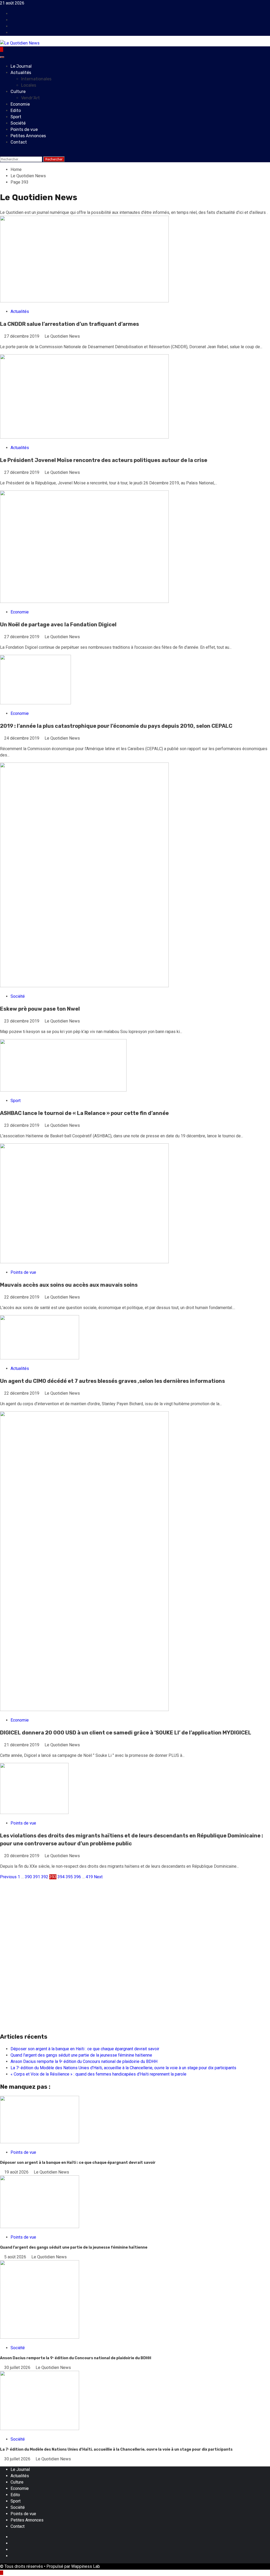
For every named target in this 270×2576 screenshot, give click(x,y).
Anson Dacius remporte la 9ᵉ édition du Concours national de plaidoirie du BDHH (84, 2061)
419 (89, 1877)
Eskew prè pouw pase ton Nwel (40, 1009)
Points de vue (24, 129)
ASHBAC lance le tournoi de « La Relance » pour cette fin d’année (84, 1113)
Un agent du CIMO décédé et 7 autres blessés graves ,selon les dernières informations (112, 1381)
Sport (16, 117)
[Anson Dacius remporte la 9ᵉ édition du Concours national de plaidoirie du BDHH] (40, 2337)
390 (28, 1877)
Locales (29, 85)
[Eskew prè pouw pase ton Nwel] (84, 986)
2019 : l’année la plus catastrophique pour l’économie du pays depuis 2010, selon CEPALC (116, 726)
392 (45, 1877)
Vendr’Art (30, 98)
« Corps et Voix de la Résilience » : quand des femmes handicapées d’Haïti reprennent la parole (98, 2074)
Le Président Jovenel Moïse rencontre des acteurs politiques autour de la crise (104, 460)
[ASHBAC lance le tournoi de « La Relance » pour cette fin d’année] (63, 1090)
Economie (20, 104)
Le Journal (21, 66)
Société (18, 123)
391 (37, 1877)
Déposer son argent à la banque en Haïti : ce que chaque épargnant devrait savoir (85, 2049)
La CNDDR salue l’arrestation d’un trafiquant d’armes (69, 324)
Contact (19, 142)
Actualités (21, 73)
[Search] (2, 153)
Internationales (36, 79)
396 (77, 1877)
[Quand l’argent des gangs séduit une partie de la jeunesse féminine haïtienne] (40, 2227)
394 (61, 1877)
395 (69, 1877)
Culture (18, 92)
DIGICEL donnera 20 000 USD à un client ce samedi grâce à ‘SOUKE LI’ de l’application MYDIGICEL (126, 1733)
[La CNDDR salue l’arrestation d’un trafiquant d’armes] (84, 301)
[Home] (2, 49)
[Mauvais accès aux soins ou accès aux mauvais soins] (84, 1262)
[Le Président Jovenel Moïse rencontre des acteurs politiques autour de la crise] (84, 437)
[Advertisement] (135, 1917)
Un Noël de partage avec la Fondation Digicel (58, 625)
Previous (8, 1877)
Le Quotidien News (62, 336)
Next (98, 1877)
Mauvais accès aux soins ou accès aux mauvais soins (69, 1285)
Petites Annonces (28, 136)
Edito (16, 110)
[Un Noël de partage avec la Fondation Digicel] (84, 601)
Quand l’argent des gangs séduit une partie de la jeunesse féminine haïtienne (81, 2055)
